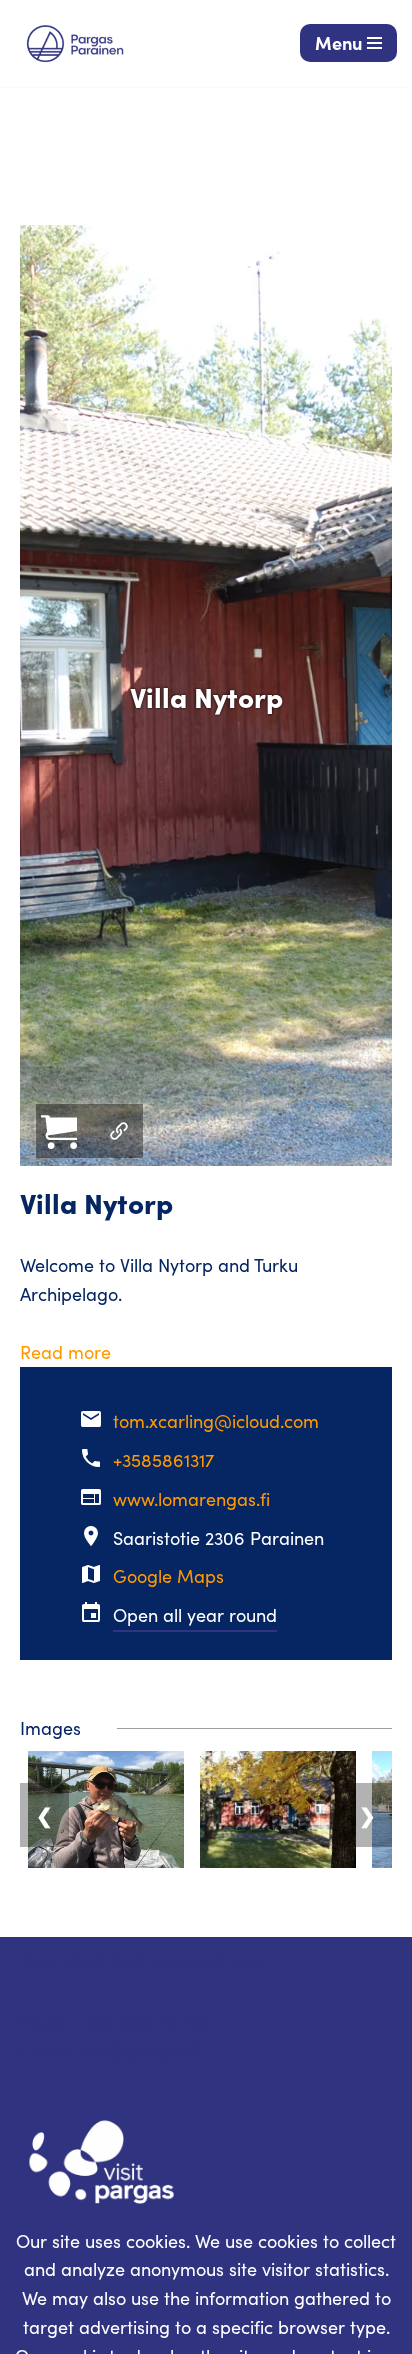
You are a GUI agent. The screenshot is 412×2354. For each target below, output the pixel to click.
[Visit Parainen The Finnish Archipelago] (75, 43)
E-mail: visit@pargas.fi (108, 2051)
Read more (65, 1352)
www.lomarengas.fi (191, 1499)
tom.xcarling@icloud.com (216, 1421)
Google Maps (168, 1576)
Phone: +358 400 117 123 (111, 2022)
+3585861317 (163, 1460)
